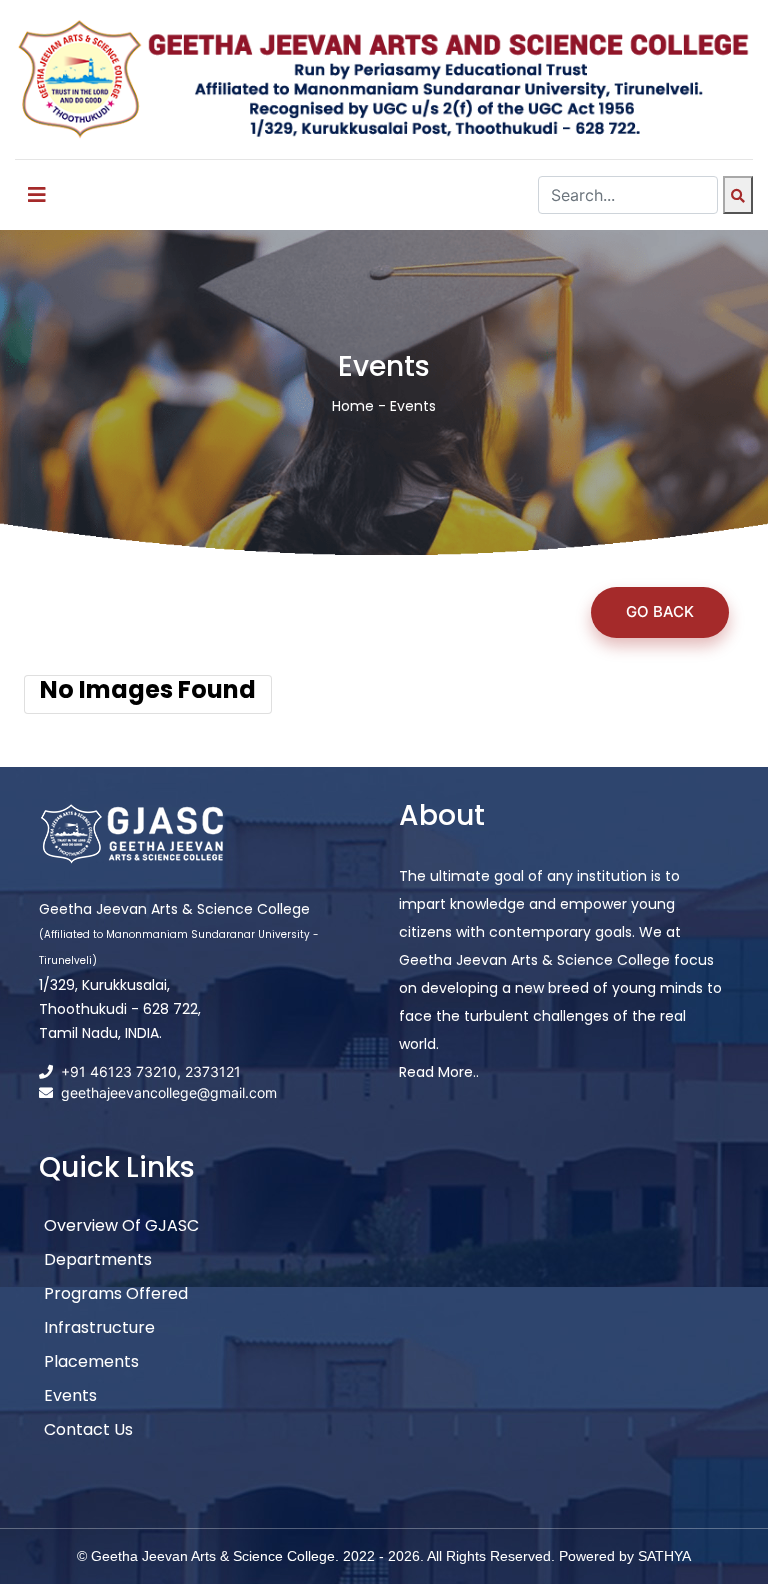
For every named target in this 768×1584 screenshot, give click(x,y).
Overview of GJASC (121, 1225)
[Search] (738, 195)
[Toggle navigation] (37, 195)
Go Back (660, 611)
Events (70, 1395)
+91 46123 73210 (119, 1071)
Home (353, 406)
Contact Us (88, 1429)
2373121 (213, 1071)
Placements (91, 1361)
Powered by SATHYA (625, 1556)
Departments (98, 1259)
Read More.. (439, 1072)
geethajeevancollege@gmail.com (169, 1092)
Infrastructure (99, 1327)
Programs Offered (116, 1293)
